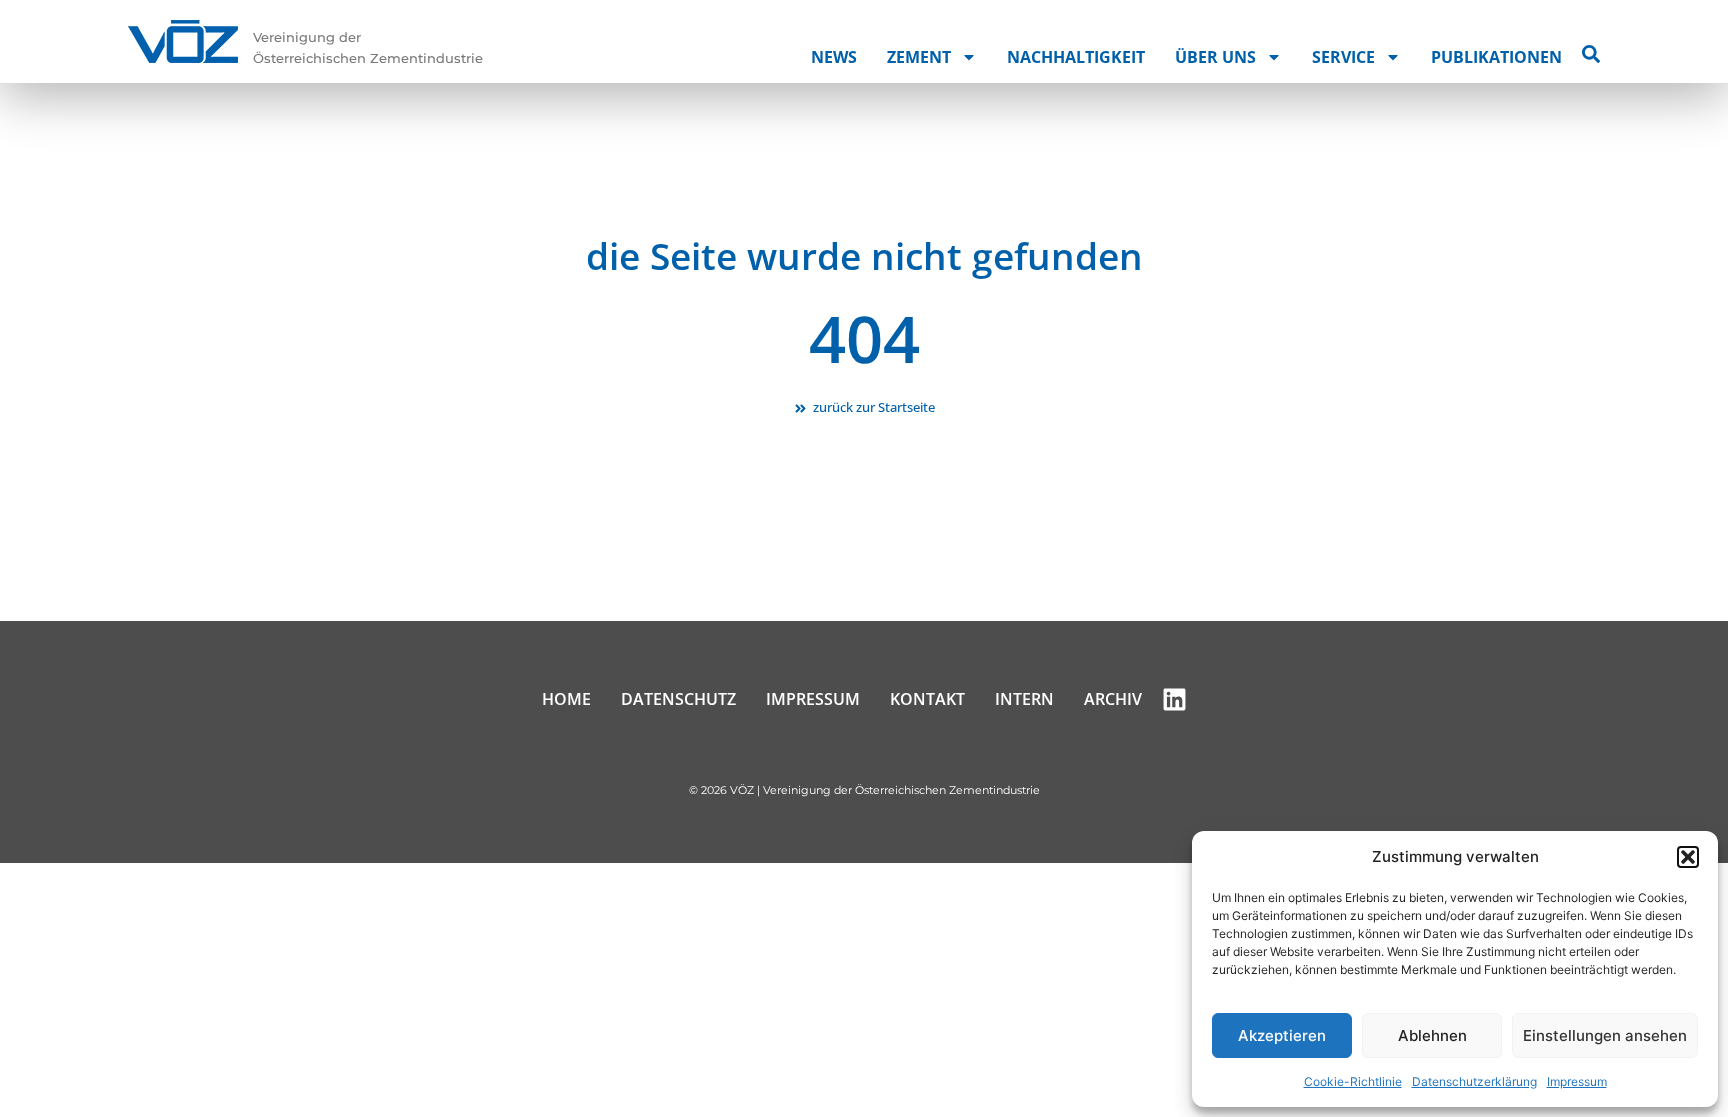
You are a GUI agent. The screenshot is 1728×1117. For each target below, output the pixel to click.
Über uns (1215, 57)
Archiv (1113, 699)
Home (566, 699)
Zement (919, 57)
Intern (1024, 699)
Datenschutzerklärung (1474, 1081)
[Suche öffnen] (1591, 54)
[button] (1688, 857)
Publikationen (1496, 57)
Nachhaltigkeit (1076, 57)
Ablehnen (1432, 1035)
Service (1343, 57)
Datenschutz (678, 699)
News (834, 57)
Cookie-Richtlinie (1353, 1081)
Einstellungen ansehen (1605, 1035)
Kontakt (927, 699)
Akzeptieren (1282, 1035)
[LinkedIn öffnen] (1174, 699)
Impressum (1577, 1081)
